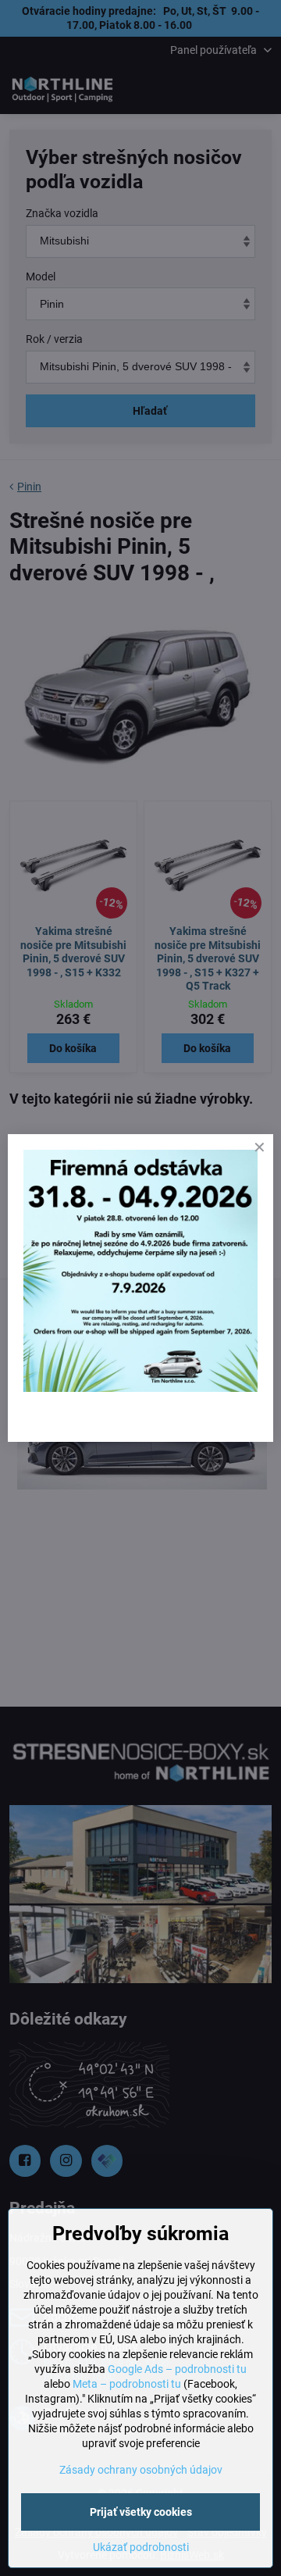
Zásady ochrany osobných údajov (141, 2470)
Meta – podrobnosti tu (127, 2384)
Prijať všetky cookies (141, 2512)
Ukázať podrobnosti (141, 2547)
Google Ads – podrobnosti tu (177, 2369)
